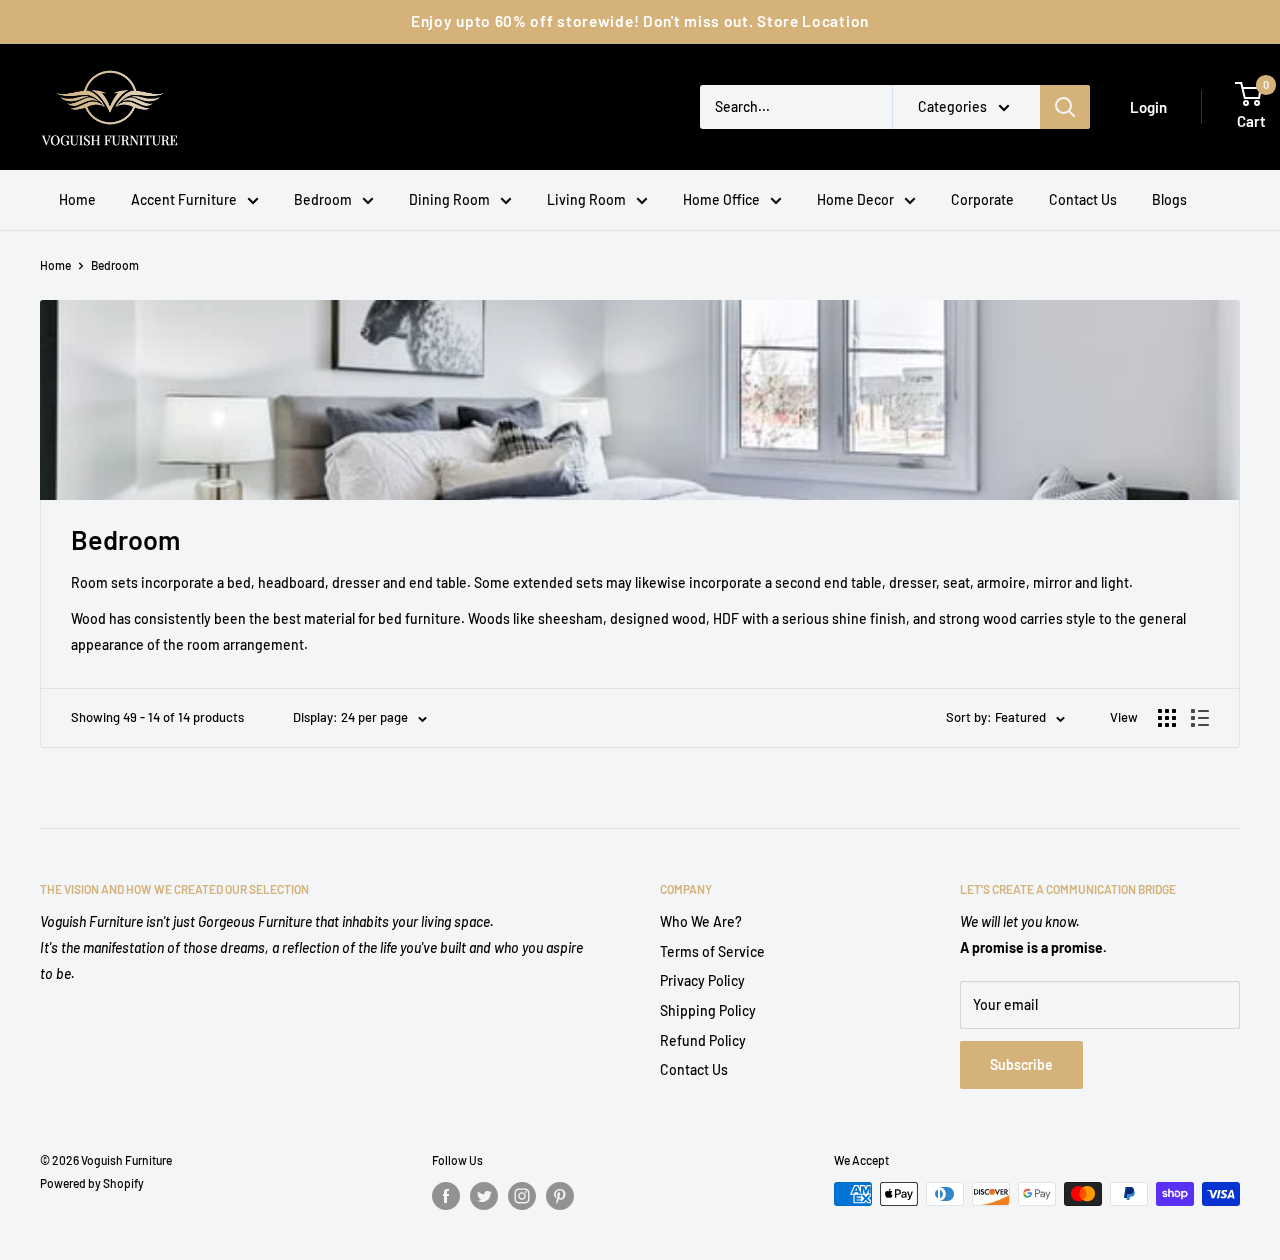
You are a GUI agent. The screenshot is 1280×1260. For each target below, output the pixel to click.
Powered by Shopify (92, 1183)
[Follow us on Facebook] (446, 1196)
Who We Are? (701, 921)
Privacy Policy (702, 980)
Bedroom (323, 199)
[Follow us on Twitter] (484, 1196)
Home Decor (855, 199)
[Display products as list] (1200, 718)
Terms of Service (712, 951)
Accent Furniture (184, 199)
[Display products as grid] (1167, 718)
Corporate (982, 199)
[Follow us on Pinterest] (560, 1196)
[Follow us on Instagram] (522, 1196)
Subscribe (1021, 1064)
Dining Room (449, 199)
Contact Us (1083, 199)
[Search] (1065, 107)
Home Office (721, 199)
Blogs (1169, 199)
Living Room (586, 199)
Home (77, 199)
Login (1148, 107)
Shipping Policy (708, 1010)
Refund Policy (703, 1040)
